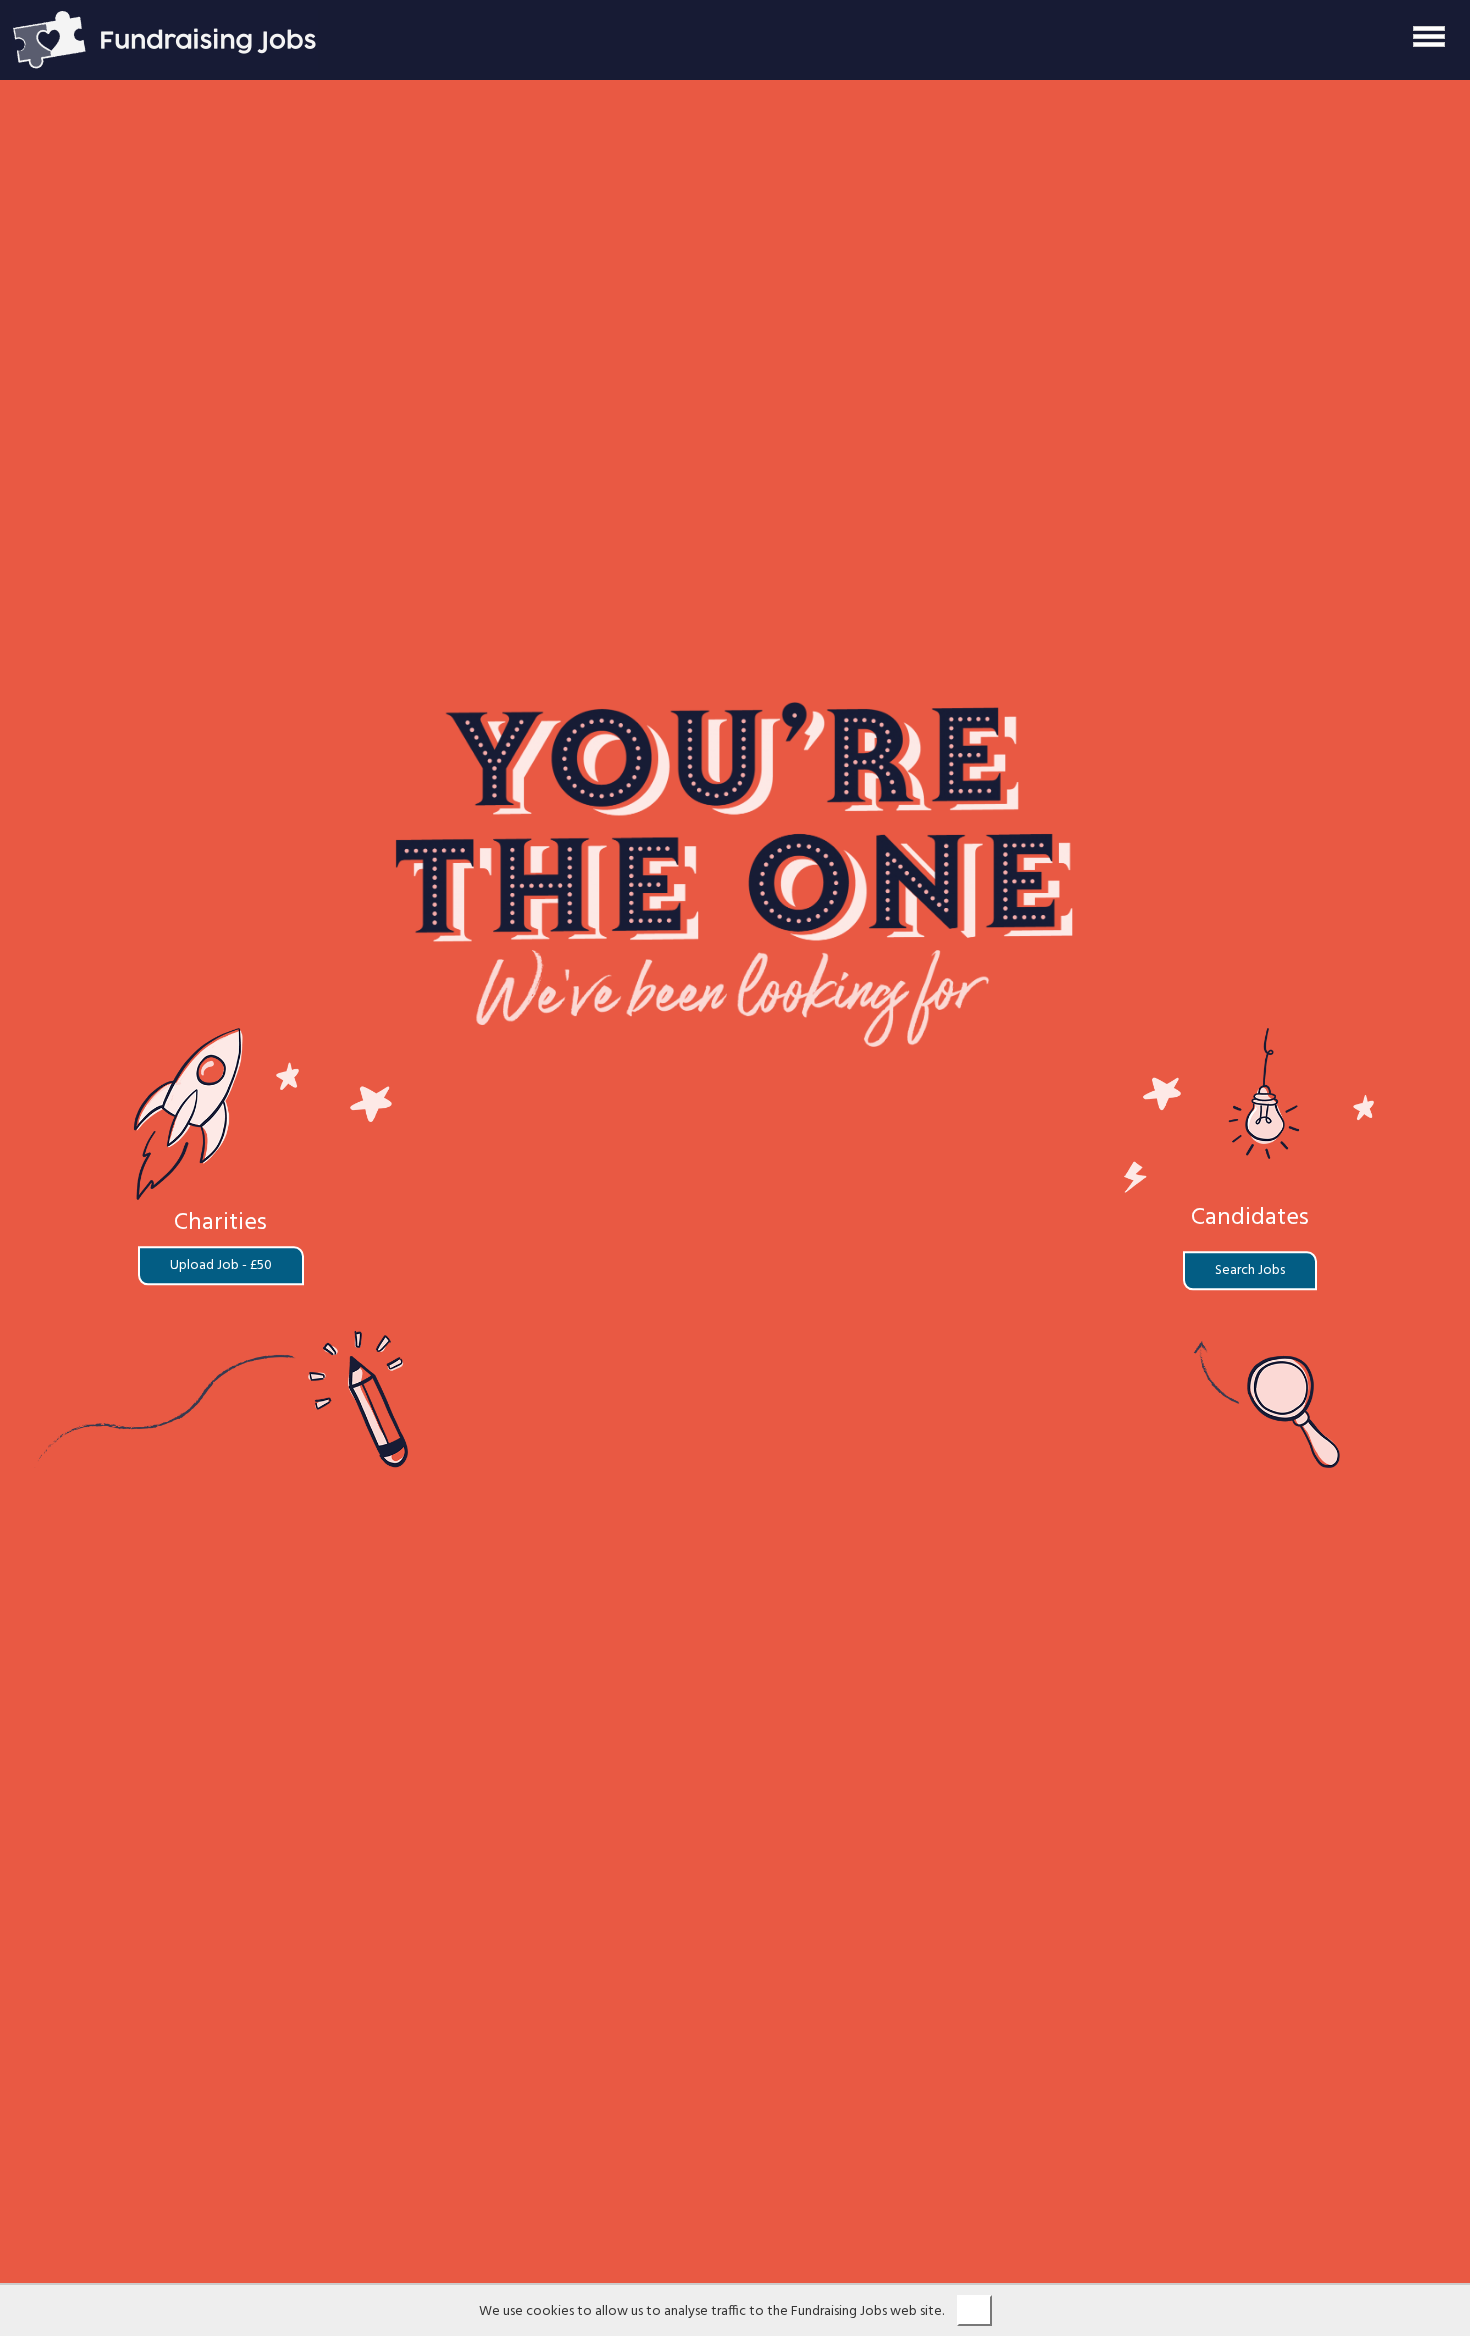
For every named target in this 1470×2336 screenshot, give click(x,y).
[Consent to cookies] (974, 2310)
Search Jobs (1250, 1271)
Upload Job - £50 (221, 1266)
